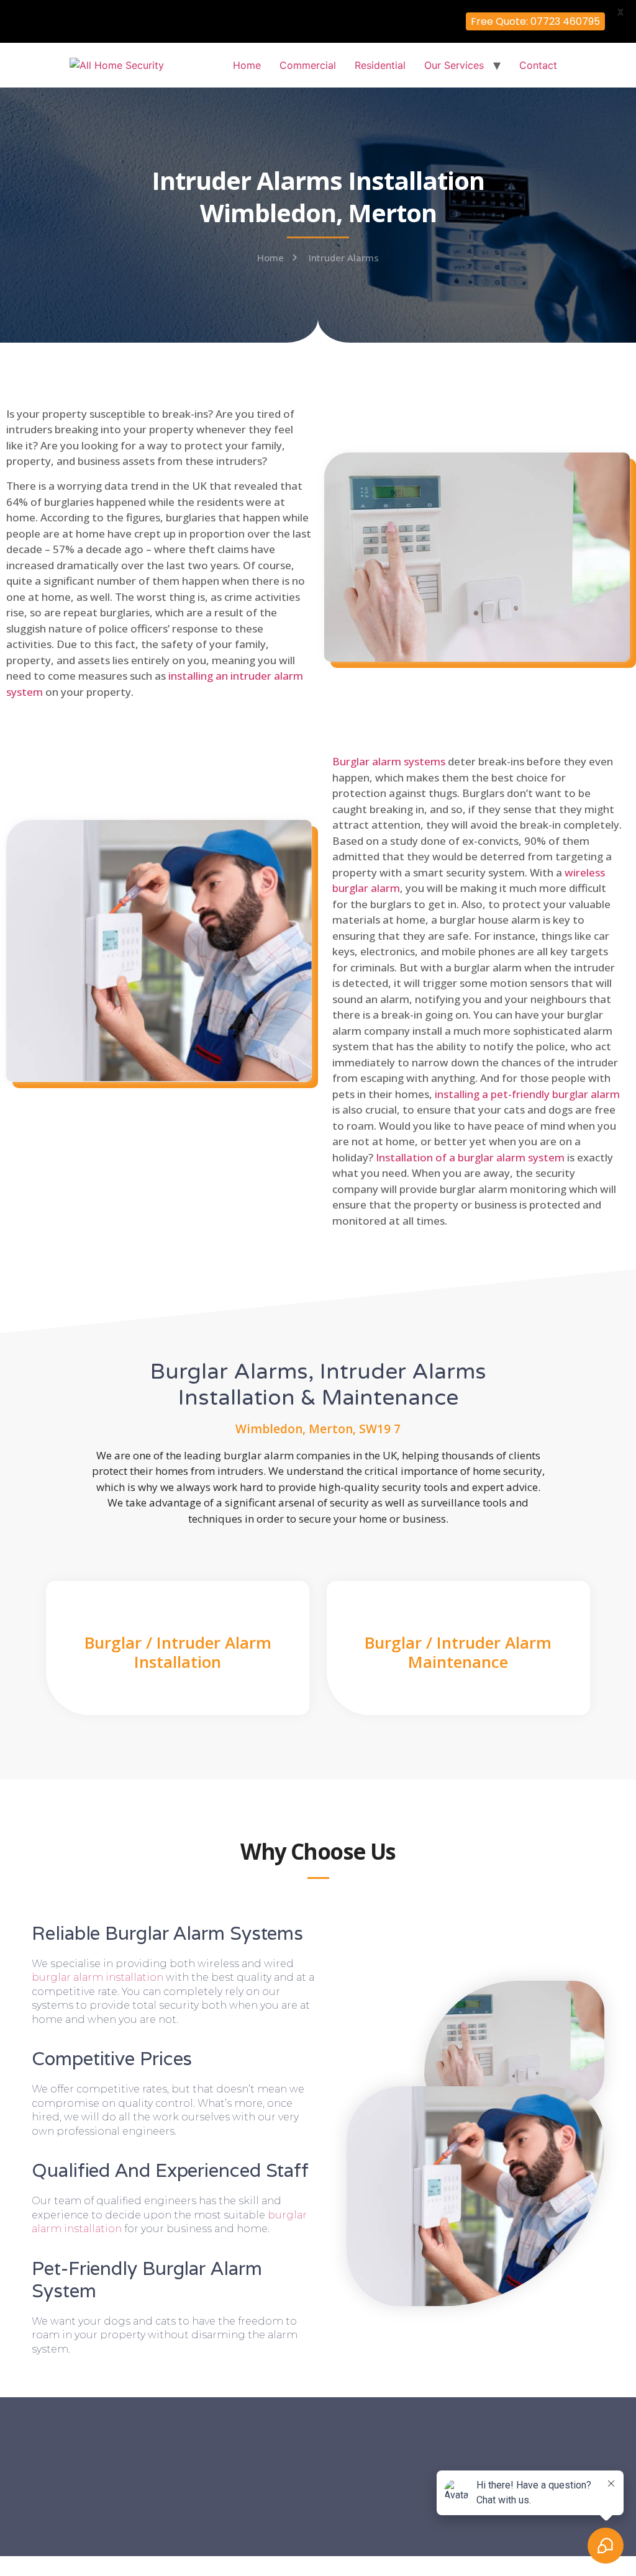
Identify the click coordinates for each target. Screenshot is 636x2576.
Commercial (308, 65)
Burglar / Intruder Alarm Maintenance (458, 1652)
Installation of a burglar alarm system (470, 1157)
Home (247, 65)
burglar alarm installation (98, 1977)
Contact (538, 65)
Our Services (454, 65)
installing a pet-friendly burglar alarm (527, 1094)
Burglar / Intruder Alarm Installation (178, 1652)
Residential (380, 65)
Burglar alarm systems (389, 761)
